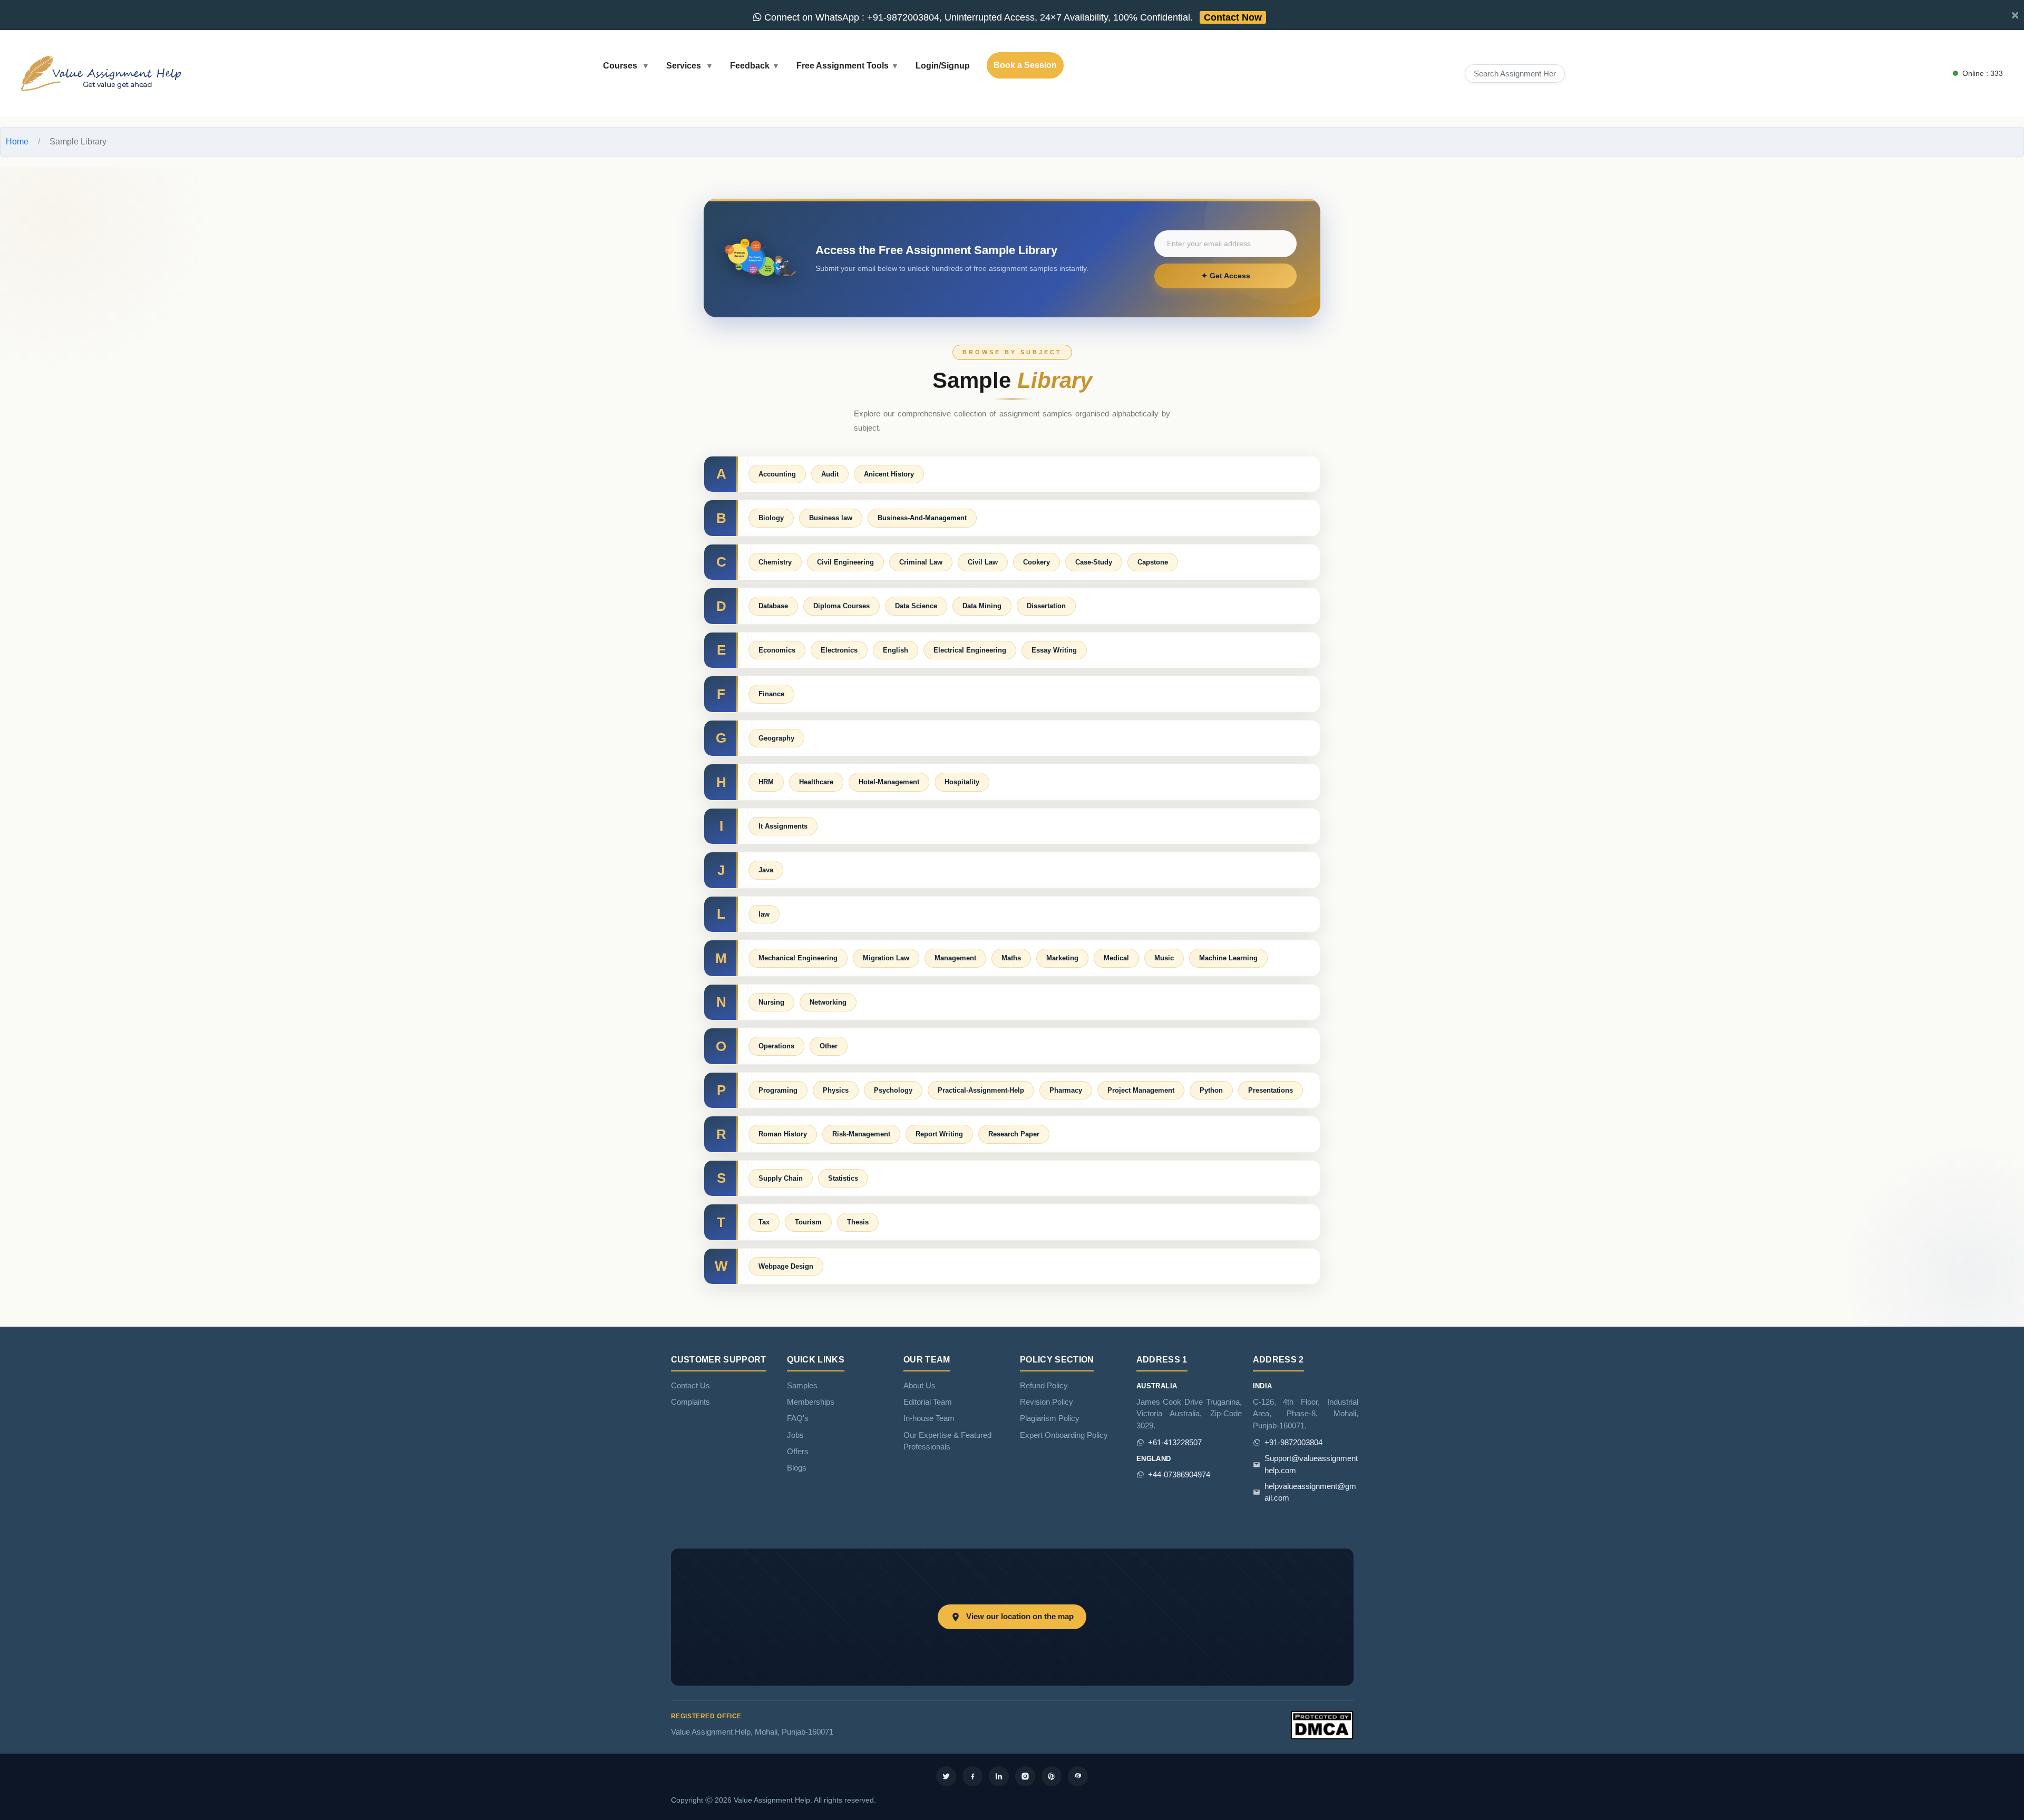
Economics (777, 650)
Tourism (808, 1222)
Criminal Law (921, 562)
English (896, 650)
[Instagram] (1025, 1776)
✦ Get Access (1226, 276)
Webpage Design (786, 1266)
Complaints (690, 1402)
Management (955, 958)
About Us (919, 1386)
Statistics (843, 1178)
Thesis (858, 1222)
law (764, 914)
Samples (802, 1386)
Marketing (1062, 958)
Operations (776, 1046)
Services (685, 66)
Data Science (916, 606)
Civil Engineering (845, 562)
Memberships (811, 1402)
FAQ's (798, 1418)
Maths (1011, 958)
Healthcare (816, 782)
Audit (830, 474)
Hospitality (962, 782)
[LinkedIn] (999, 1776)
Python (1211, 1090)
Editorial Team (928, 1402)
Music (1164, 958)
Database (773, 606)
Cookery (1037, 562)
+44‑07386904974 (1179, 1475)
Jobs (795, 1435)
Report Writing (939, 1134)
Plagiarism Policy (1050, 1418)
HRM (766, 782)
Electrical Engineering (970, 650)
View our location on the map (1020, 1617)
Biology (771, 518)
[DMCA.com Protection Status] (1322, 1725)
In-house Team (929, 1418)
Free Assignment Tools (843, 66)
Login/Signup (943, 66)
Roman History (783, 1134)
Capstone (1153, 562)
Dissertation (1046, 606)
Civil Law (983, 562)
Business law (831, 518)
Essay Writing (1054, 650)
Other (829, 1046)
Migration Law (886, 958)
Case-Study (1094, 562)
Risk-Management (861, 1134)
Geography (776, 738)
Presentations (1271, 1090)
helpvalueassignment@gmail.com (1310, 1492)
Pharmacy (1066, 1090)
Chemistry (775, 562)
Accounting (777, 474)
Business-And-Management (922, 518)
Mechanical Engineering (798, 958)
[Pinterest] (1052, 1776)
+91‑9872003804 (1293, 1443)
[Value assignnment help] (103, 72)
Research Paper (1014, 1134)
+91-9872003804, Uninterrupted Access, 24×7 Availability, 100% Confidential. (1012, 17)
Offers (798, 1452)
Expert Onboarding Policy (1064, 1435)
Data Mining (982, 606)
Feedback (750, 66)
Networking (828, 1002)
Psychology (893, 1090)
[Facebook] (972, 1776)
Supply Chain (781, 1178)
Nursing (771, 1002)
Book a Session (1025, 65)
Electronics (839, 650)
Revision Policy (1047, 1402)
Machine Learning (1228, 958)
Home (17, 142)
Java (766, 870)
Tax (764, 1222)
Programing (778, 1090)
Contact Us (690, 1386)
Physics (836, 1090)
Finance (771, 694)
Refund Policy (1044, 1386)
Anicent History (889, 474)
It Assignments (783, 826)
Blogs (797, 1468)
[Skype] (1078, 1776)
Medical (1116, 958)
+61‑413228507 (1175, 1443)
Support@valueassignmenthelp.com (1311, 1464)
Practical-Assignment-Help (981, 1090)
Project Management (1141, 1090)
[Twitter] (946, 1776)
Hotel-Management (889, 782)
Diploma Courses (841, 606)
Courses (621, 66)
